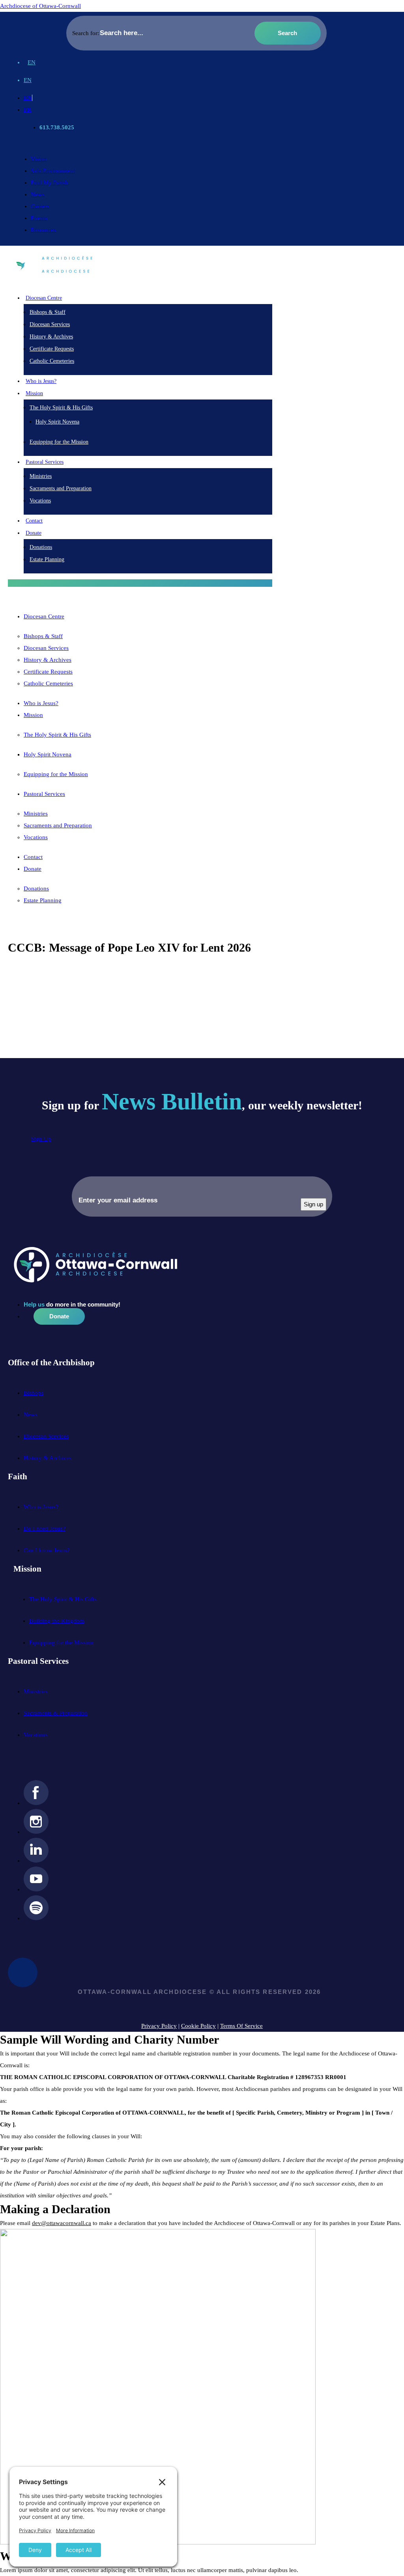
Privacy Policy (159, 2026)
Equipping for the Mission (59, 442)
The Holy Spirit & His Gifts (61, 408)
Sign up (313, 1204)
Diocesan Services (50, 324)
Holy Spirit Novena (57, 422)
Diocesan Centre (44, 616)
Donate (33, 869)
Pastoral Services (44, 794)
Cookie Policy (198, 2026)
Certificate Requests (52, 349)
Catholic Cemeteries (52, 361)
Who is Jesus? (41, 381)
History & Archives (51, 337)
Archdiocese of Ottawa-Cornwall (40, 6)
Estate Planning (47, 559)
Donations (41, 547)
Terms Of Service (241, 2026)
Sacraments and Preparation (61, 488)
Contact (34, 521)
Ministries (41, 476)
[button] (140, 583)
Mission (33, 715)
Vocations (40, 501)
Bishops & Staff (48, 312)
